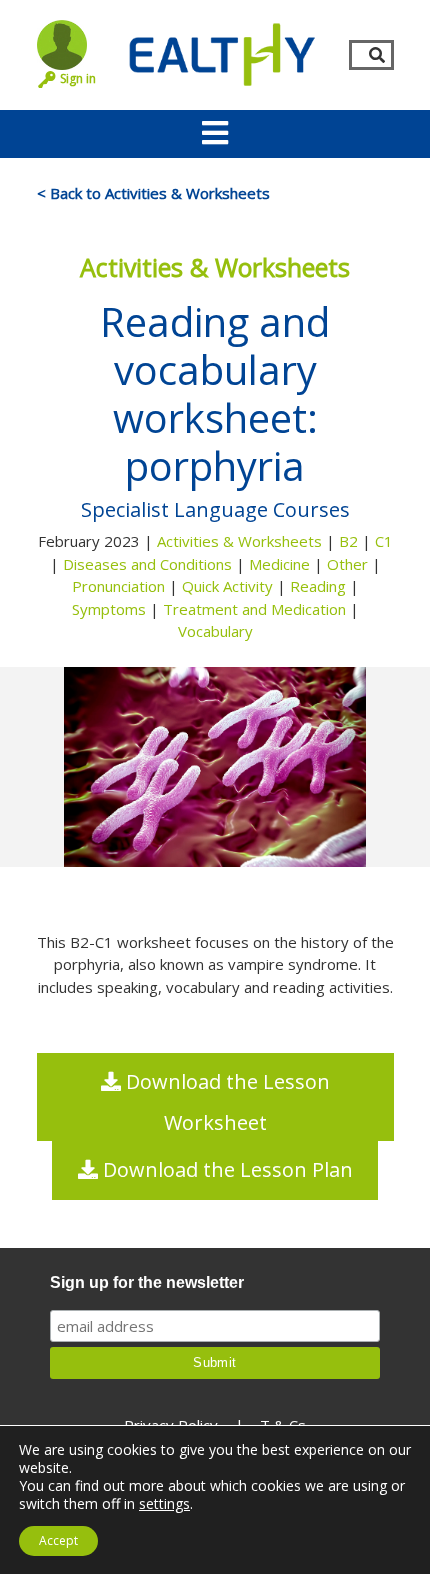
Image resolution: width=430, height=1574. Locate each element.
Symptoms (109, 609)
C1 (384, 541)
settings (164, 1504)
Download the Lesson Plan (225, 1169)
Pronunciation (118, 586)
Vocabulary (215, 631)
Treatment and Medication (254, 609)
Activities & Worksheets (239, 541)
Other (347, 564)
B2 (348, 541)
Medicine (279, 564)
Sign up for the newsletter (147, 1282)
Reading (318, 586)
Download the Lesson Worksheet (225, 1102)
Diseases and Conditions (147, 564)
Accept (58, 1540)
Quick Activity (227, 586)
